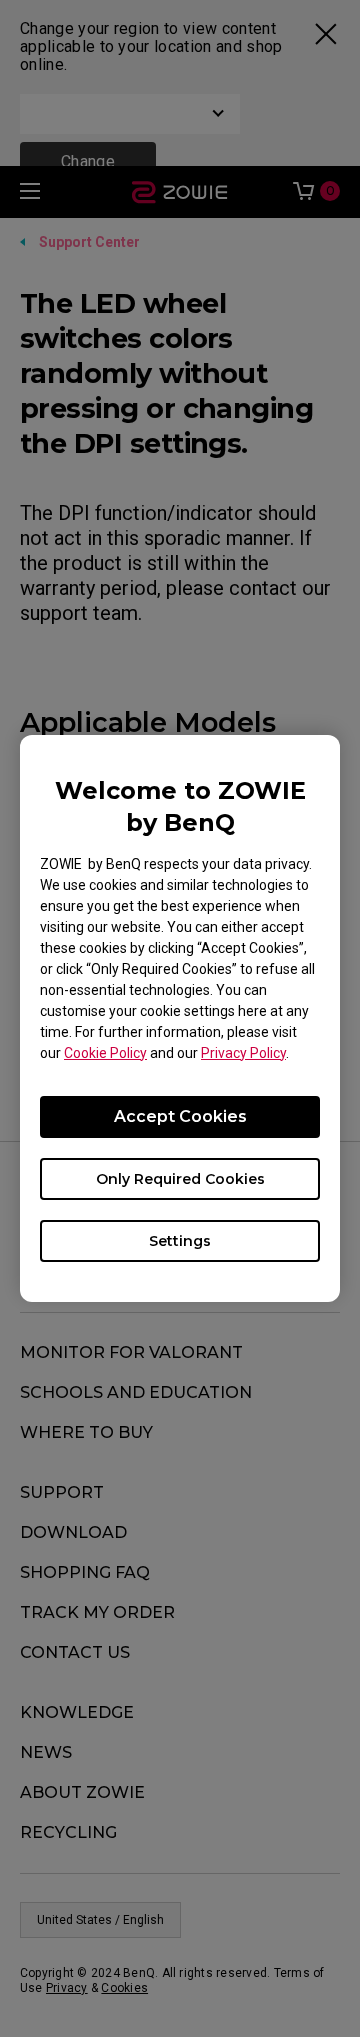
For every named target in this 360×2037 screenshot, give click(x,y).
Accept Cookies (180, 1116)
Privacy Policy (243, 1053)
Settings (180, 1241)
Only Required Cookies (180, 1179)
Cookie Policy (105, 1053)
